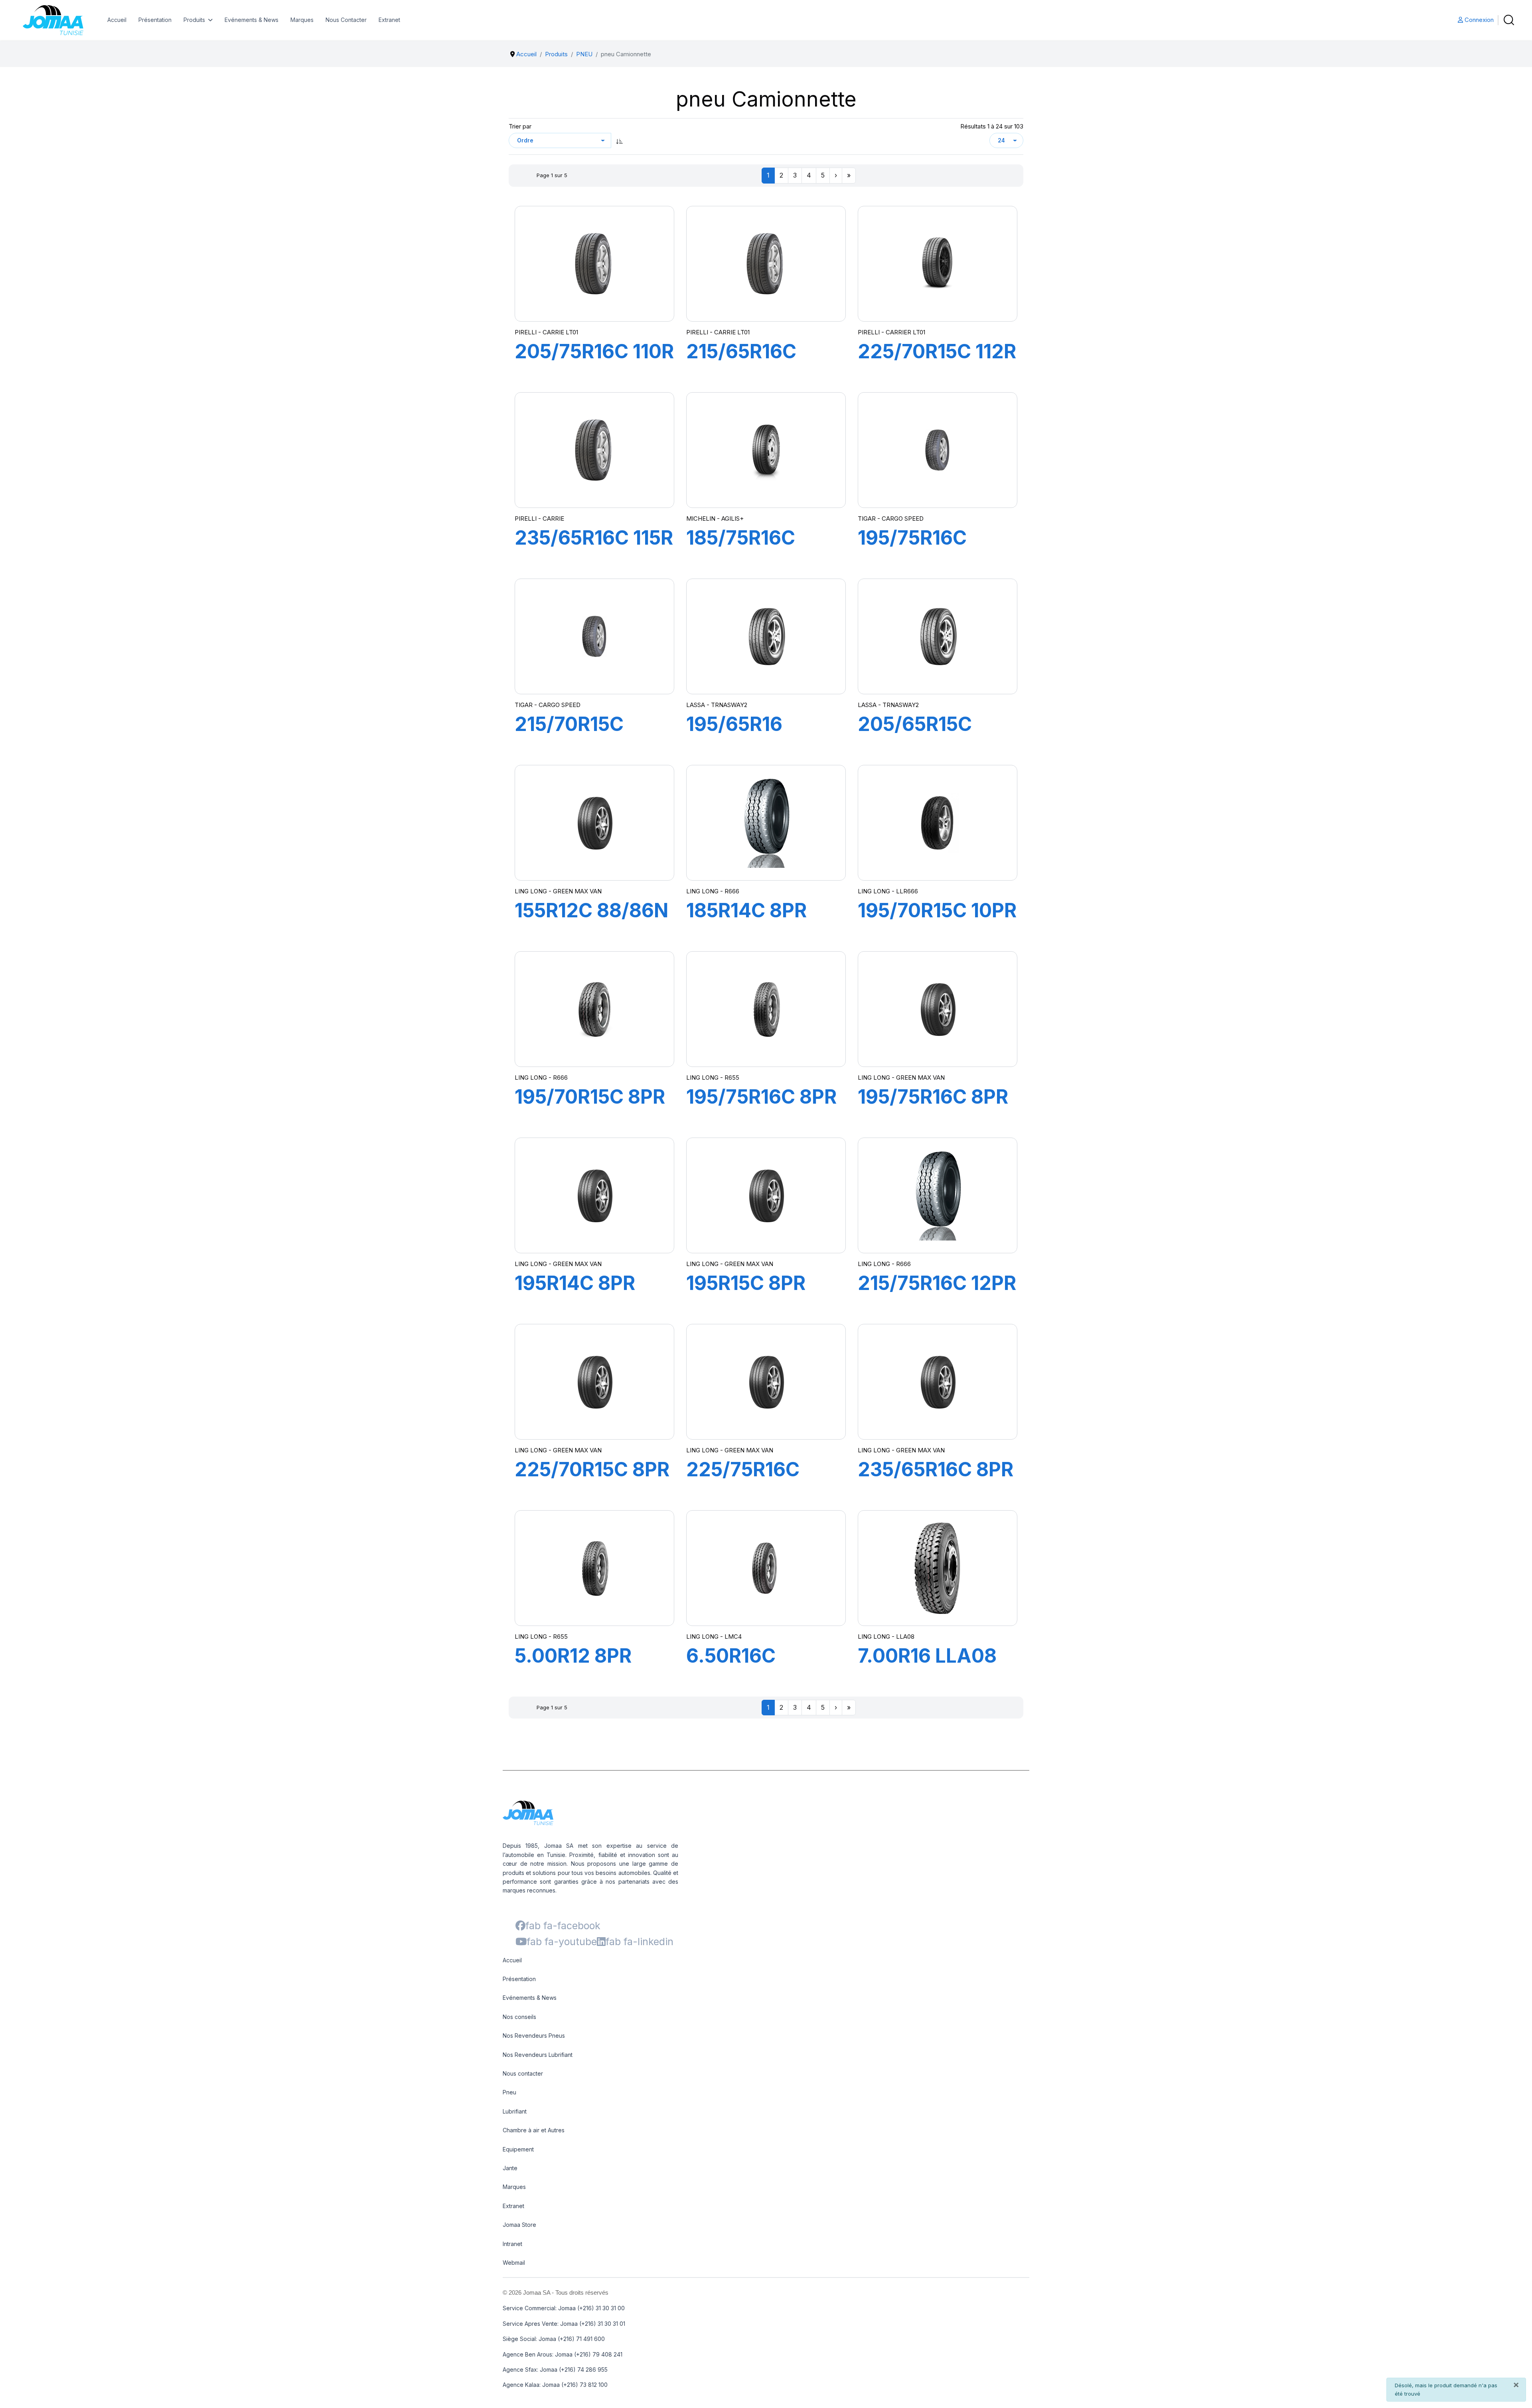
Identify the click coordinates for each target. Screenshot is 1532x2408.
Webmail (514, 2263)
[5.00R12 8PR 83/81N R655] (594, 1568)
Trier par (520, 126)
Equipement (518, 2149)
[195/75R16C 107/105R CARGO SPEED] (938, 450)
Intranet (512, 2244)
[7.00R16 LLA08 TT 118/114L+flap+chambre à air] (938, 1568)
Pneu (509, 2092)
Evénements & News (252, 20)
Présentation (155, 20)
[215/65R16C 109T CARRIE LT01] (766, 264)
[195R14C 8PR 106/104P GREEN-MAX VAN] (594, 1195)
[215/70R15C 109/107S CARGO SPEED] (594, 636)
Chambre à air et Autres (534, 2130)
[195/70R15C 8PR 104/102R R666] (594, 1009)
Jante (510, 2168)
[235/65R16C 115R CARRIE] (594, 450)
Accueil (117, 20)
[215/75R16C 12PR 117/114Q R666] (938, 1195)
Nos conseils (519, 2017)
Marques (302, 20)
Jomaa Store (519, 2225)
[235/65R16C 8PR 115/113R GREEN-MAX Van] (938, 1382)
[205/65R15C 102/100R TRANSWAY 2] (938, 636)
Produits (194, 20)
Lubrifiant (515, 2111)
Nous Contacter (346, 20)
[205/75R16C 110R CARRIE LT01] (594, 264)
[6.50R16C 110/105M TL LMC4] (766, 1568)
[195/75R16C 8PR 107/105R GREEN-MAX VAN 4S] (766, 1009)
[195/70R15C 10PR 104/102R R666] (938, 823)
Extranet (389, 20)
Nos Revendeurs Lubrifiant (538, 2055)
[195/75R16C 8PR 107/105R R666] (938, 1009)
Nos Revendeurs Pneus (534, 2036)
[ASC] (620, 140)
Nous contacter (523, 2073)
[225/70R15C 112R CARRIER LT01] (938, 264)
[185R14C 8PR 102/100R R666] (766, 823)
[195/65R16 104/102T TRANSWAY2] (766, 636)
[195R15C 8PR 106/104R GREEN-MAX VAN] (766, 1195)
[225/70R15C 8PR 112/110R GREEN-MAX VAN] (594, 1382)
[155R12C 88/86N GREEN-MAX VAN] (594, 823)
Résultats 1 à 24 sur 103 (992, 126)
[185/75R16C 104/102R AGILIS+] (766, 450)
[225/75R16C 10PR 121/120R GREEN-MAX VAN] (766, 1382)
